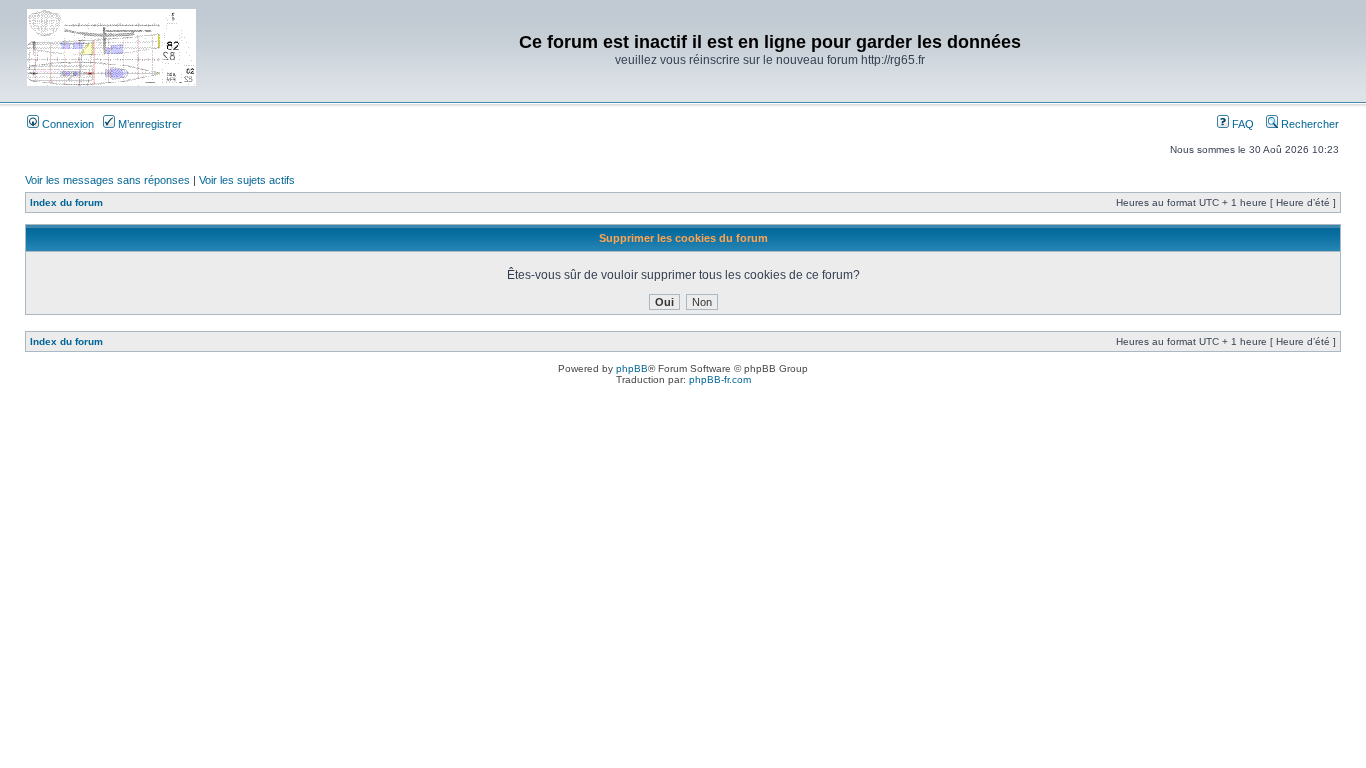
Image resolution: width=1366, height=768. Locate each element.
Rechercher (1308, 124)
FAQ (1241, 124)
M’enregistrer (148, 124)
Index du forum (66, 202)
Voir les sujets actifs (247, 180)
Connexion (66, 124)
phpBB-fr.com (720, 379)
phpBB (632, 368)
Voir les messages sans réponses (107, 180)
